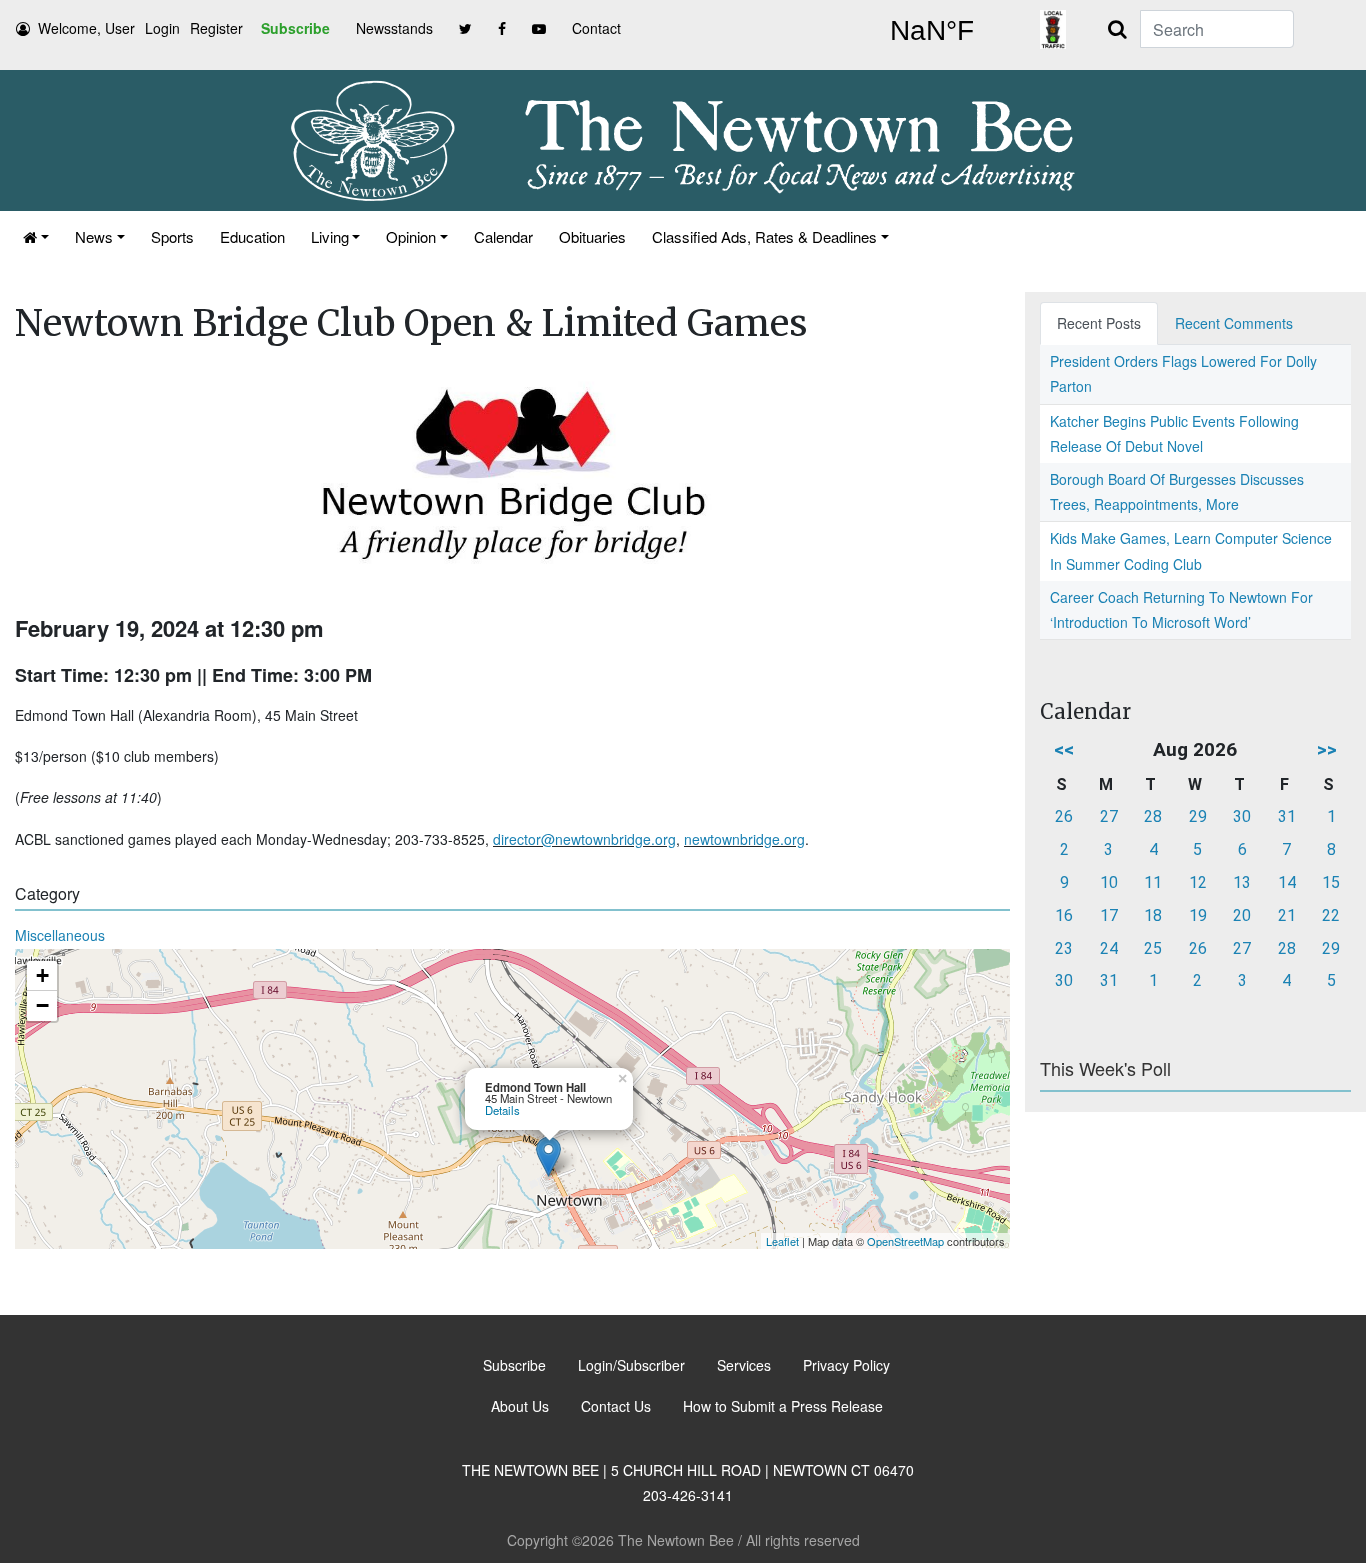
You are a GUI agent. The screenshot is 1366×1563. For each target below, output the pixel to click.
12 (1198, 882)
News (94, 236)
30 (1242, 816)
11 (1153, 882)
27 (1109, 816)
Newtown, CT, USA (932, 31)
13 (1242, 882)
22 (1331, 915)
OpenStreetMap (905, 1241)
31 (1287, 816)
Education (252, 236)
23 (1064, 948)
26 (1064, 816)
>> (1327, 749)
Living (330, 236)
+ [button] (42, 975)
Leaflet (782, 1241)
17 (1109, 915)
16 (1064, 915)
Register (216, 28)
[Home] (36, 236)
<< (1064, 749)
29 (1198, 816)
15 (1331, 882)
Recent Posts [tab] (1099, 323)
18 (1153, 915)
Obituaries (592, 236)
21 (1287, 915)
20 (1242, 915)
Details (502, 1110)
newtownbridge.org (744, 839)
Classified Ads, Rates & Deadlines (764, 236)
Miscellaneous (60, 935)
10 (1109, 882)
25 (1153, 948)
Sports (172, 236)
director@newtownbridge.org (584, 839)
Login (162, 28)
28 (1153, 816)
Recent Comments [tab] (1234, 323)
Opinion (411, 236)
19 (1198, 915)
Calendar (503, 236)
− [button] (42, 1005)
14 (1287, 882)
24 (1109, 948)
